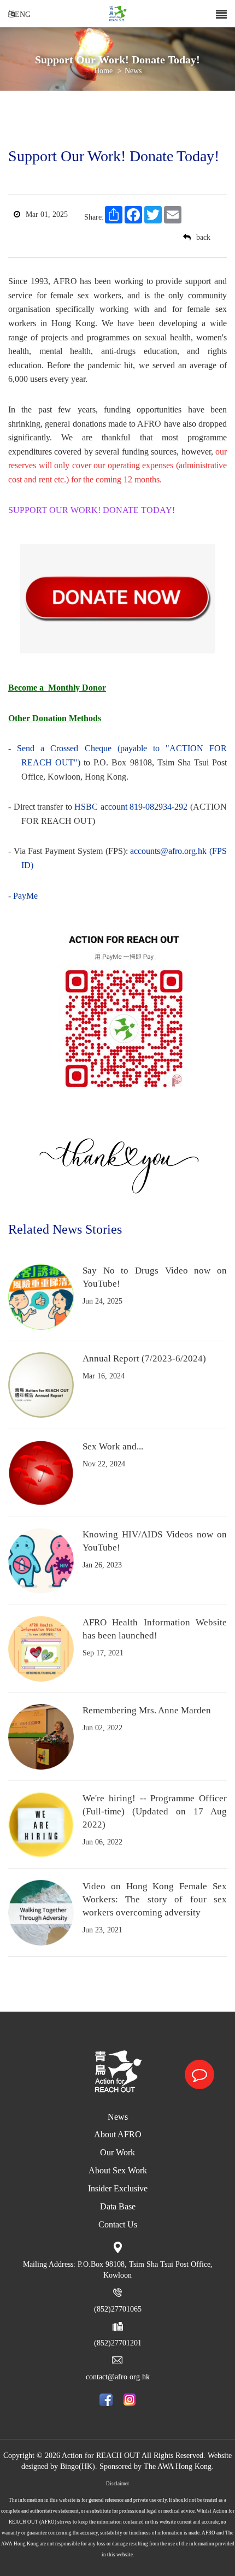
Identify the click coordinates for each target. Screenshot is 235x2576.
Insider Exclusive (118, 2188)
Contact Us (118, 2224)
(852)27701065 (118, 2309)
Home (103, 71)
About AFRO (118, 2134)
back (203, 237)
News (118, 2117)
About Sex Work (118, 2170)
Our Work (117, 2152)
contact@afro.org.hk (118, 2377)
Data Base (118, 2206)
